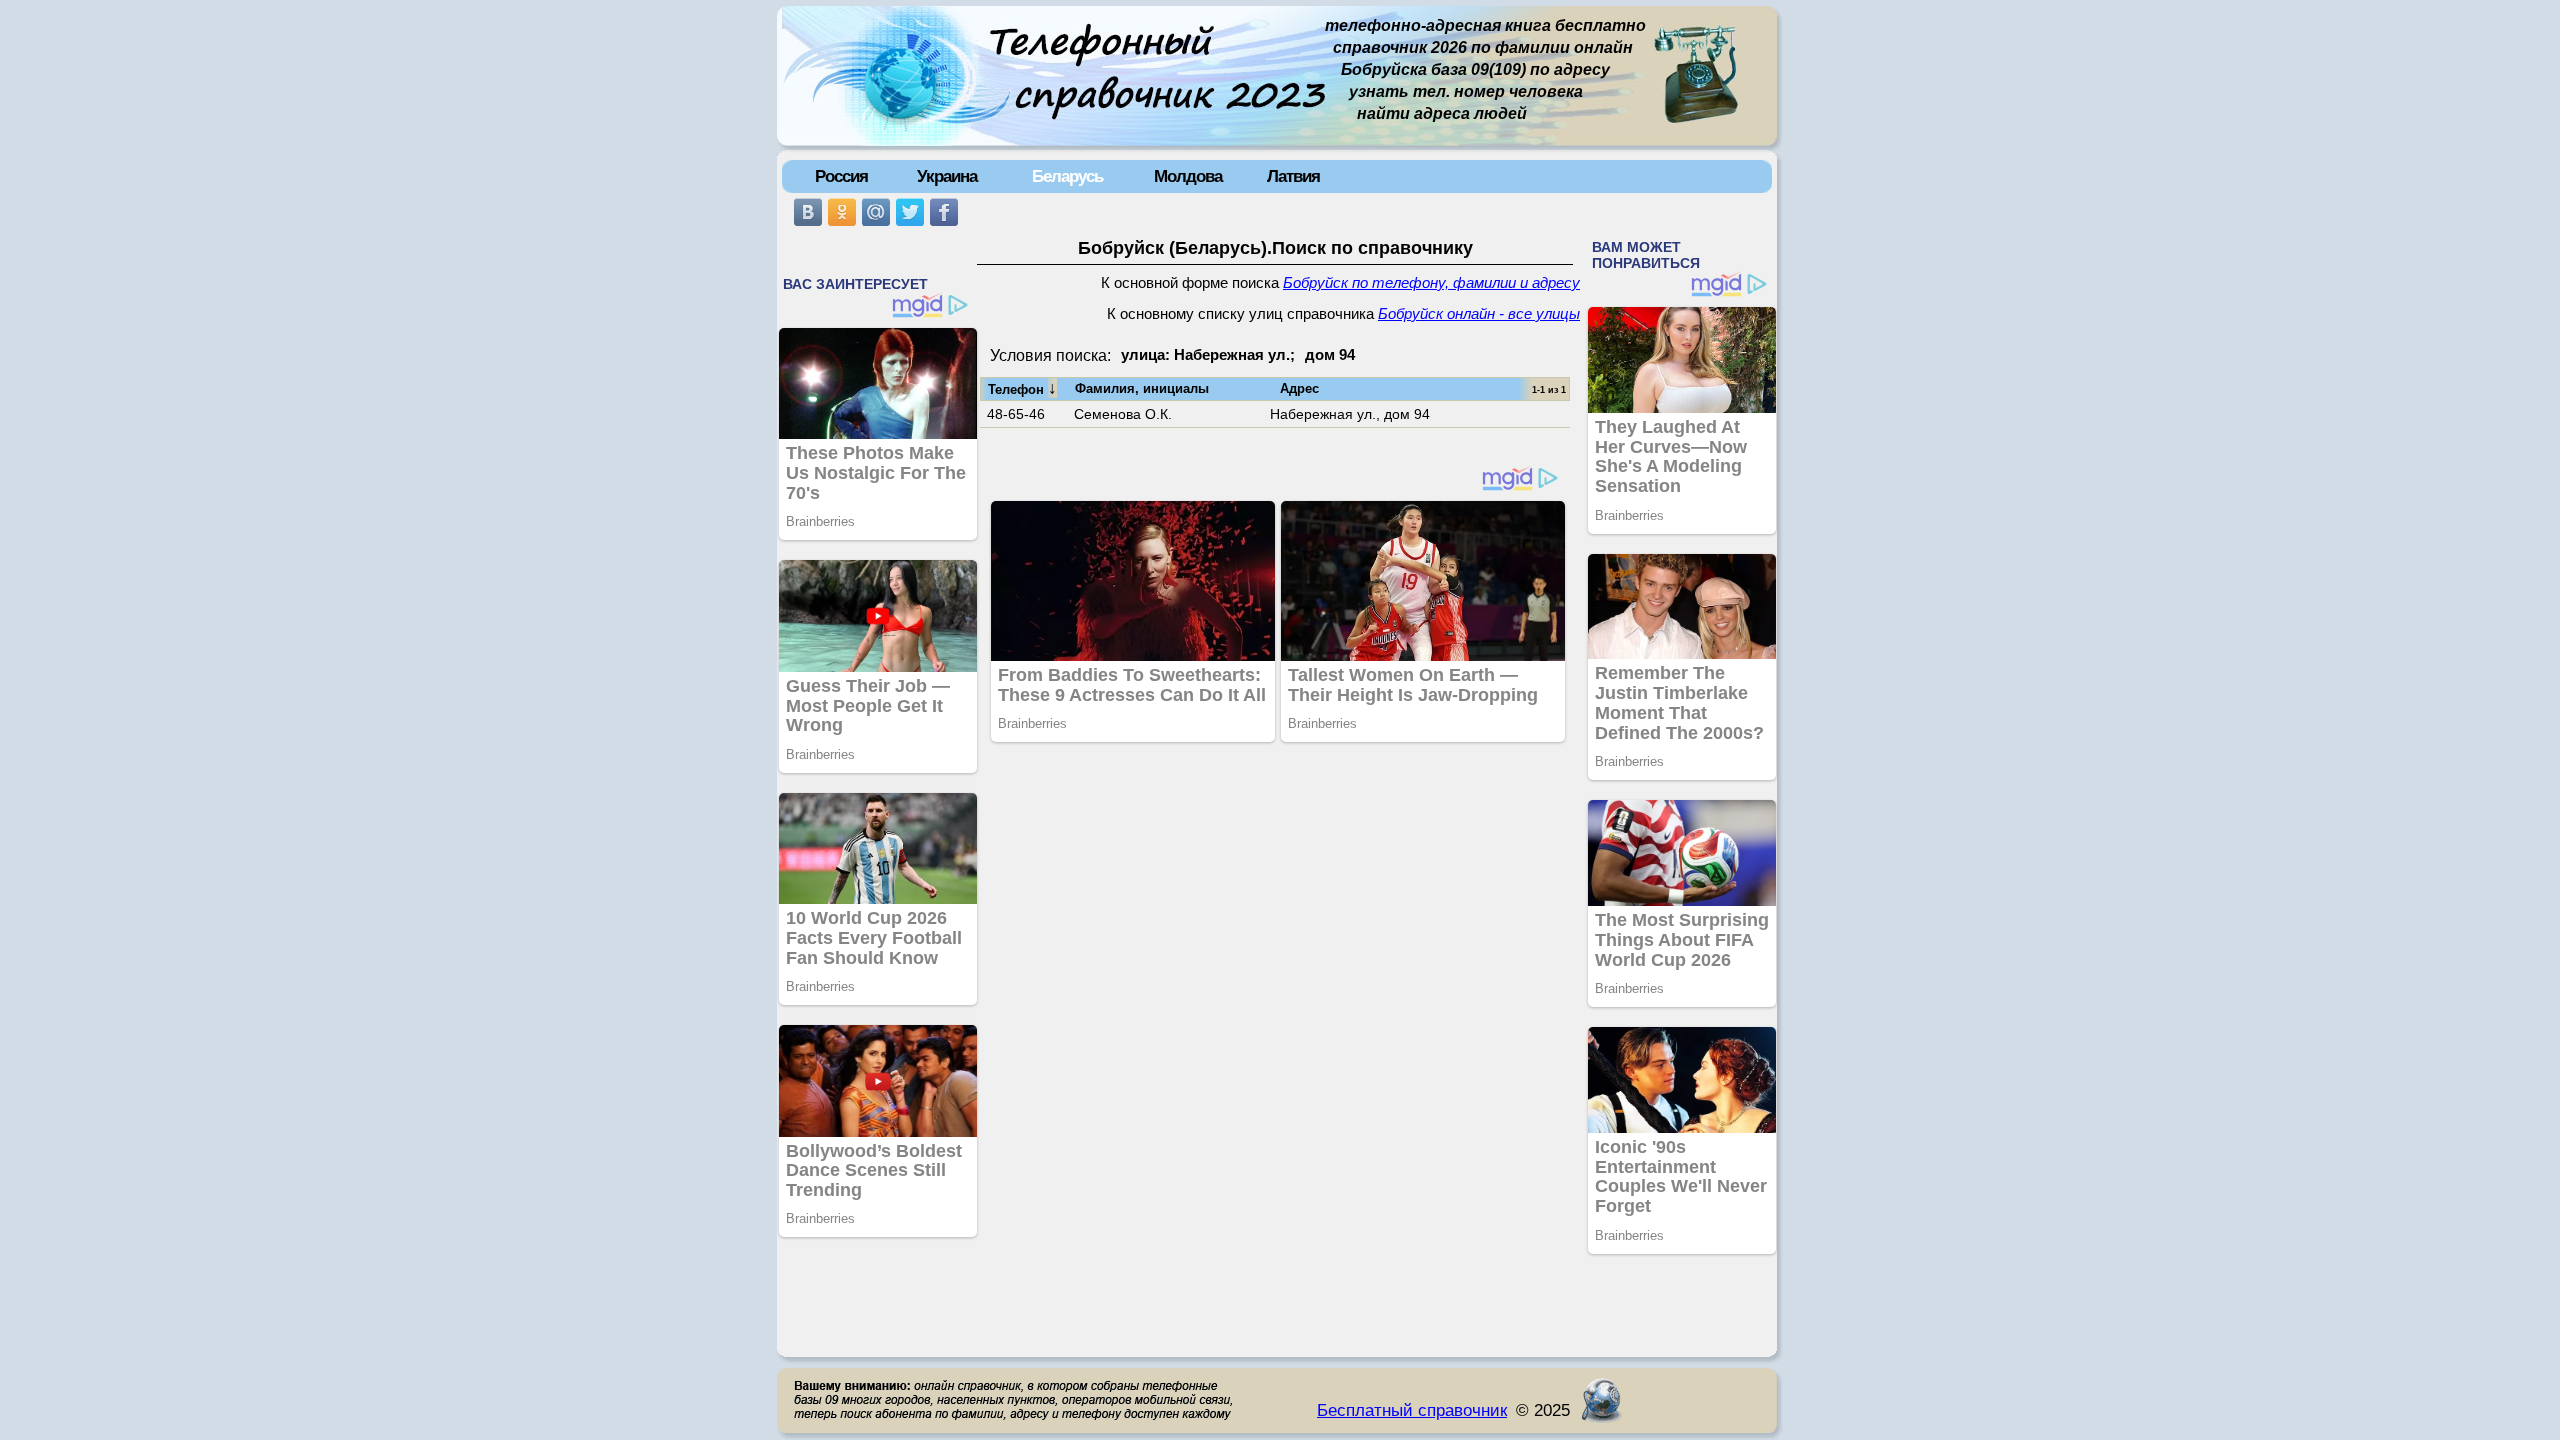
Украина (947, 176)
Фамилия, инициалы (1142, 388)
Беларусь (1067, 176)
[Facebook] (944, 212)
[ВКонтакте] (808, 212)
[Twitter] (910, 212)
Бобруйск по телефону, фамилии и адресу (1431, 283)
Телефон (1022, 388)
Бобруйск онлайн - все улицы (1479, 314)
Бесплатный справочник (1412, 1410)
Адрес (1299, 388)
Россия (841, 176)
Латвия (1293, 176)
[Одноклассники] (842, 212)
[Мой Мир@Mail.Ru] (876, 212)
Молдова (1188, 176)
